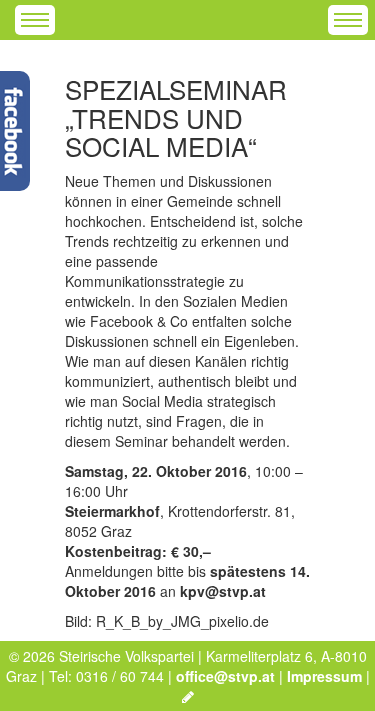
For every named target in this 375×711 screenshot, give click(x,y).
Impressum (324, 676)
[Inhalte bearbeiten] (188, 696)
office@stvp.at (225, 676)
